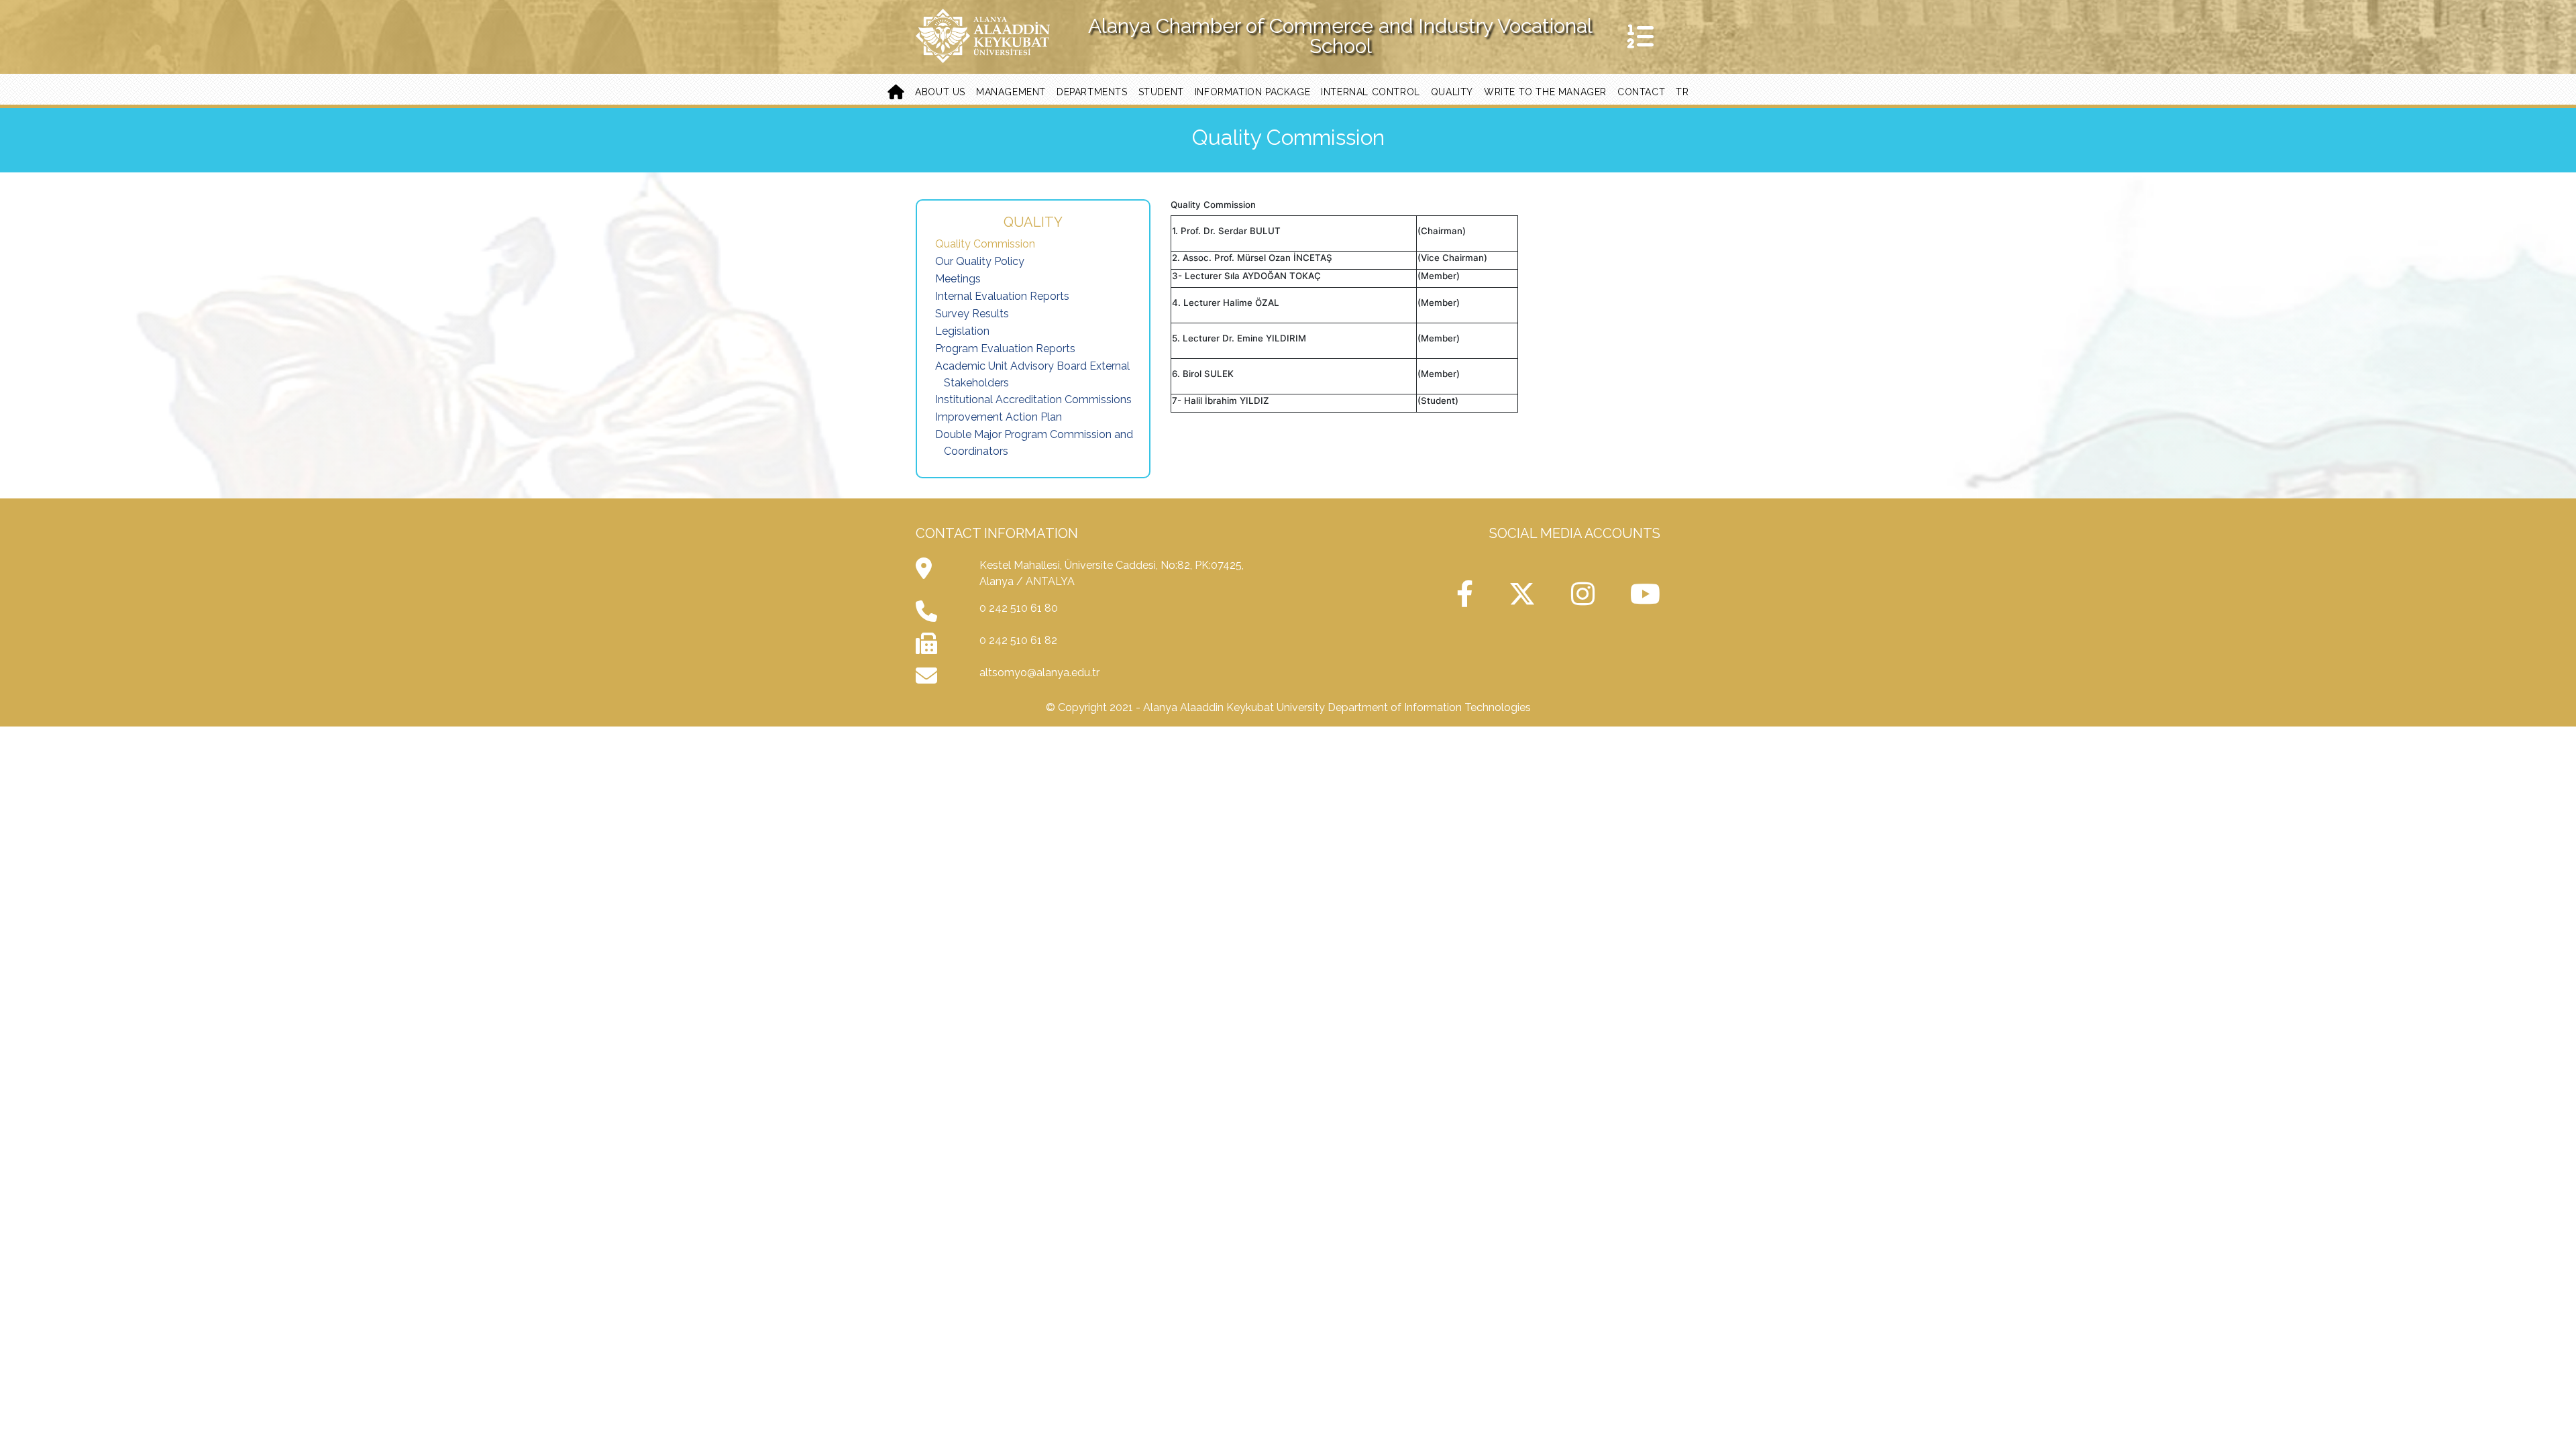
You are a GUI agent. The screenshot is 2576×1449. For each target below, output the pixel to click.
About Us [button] (940, 92)
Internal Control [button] (1371, 92)
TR (1682, 92)
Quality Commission (985, 244)
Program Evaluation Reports (1005, 348)
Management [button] (1011, 92)
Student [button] (1161, 92)
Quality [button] (1452, 92)
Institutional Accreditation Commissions (1033, 399)
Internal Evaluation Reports (1002, 296)
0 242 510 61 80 (1019, 608)
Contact (1641, 92)
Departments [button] (1092, 92)
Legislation (962, 331)
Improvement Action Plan (999, 417)
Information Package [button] (1252, 92)
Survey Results (972, 314)
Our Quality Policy (980, 261)
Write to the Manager (1545, 92)
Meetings (958, 279)
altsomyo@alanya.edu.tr (1039, 673)
